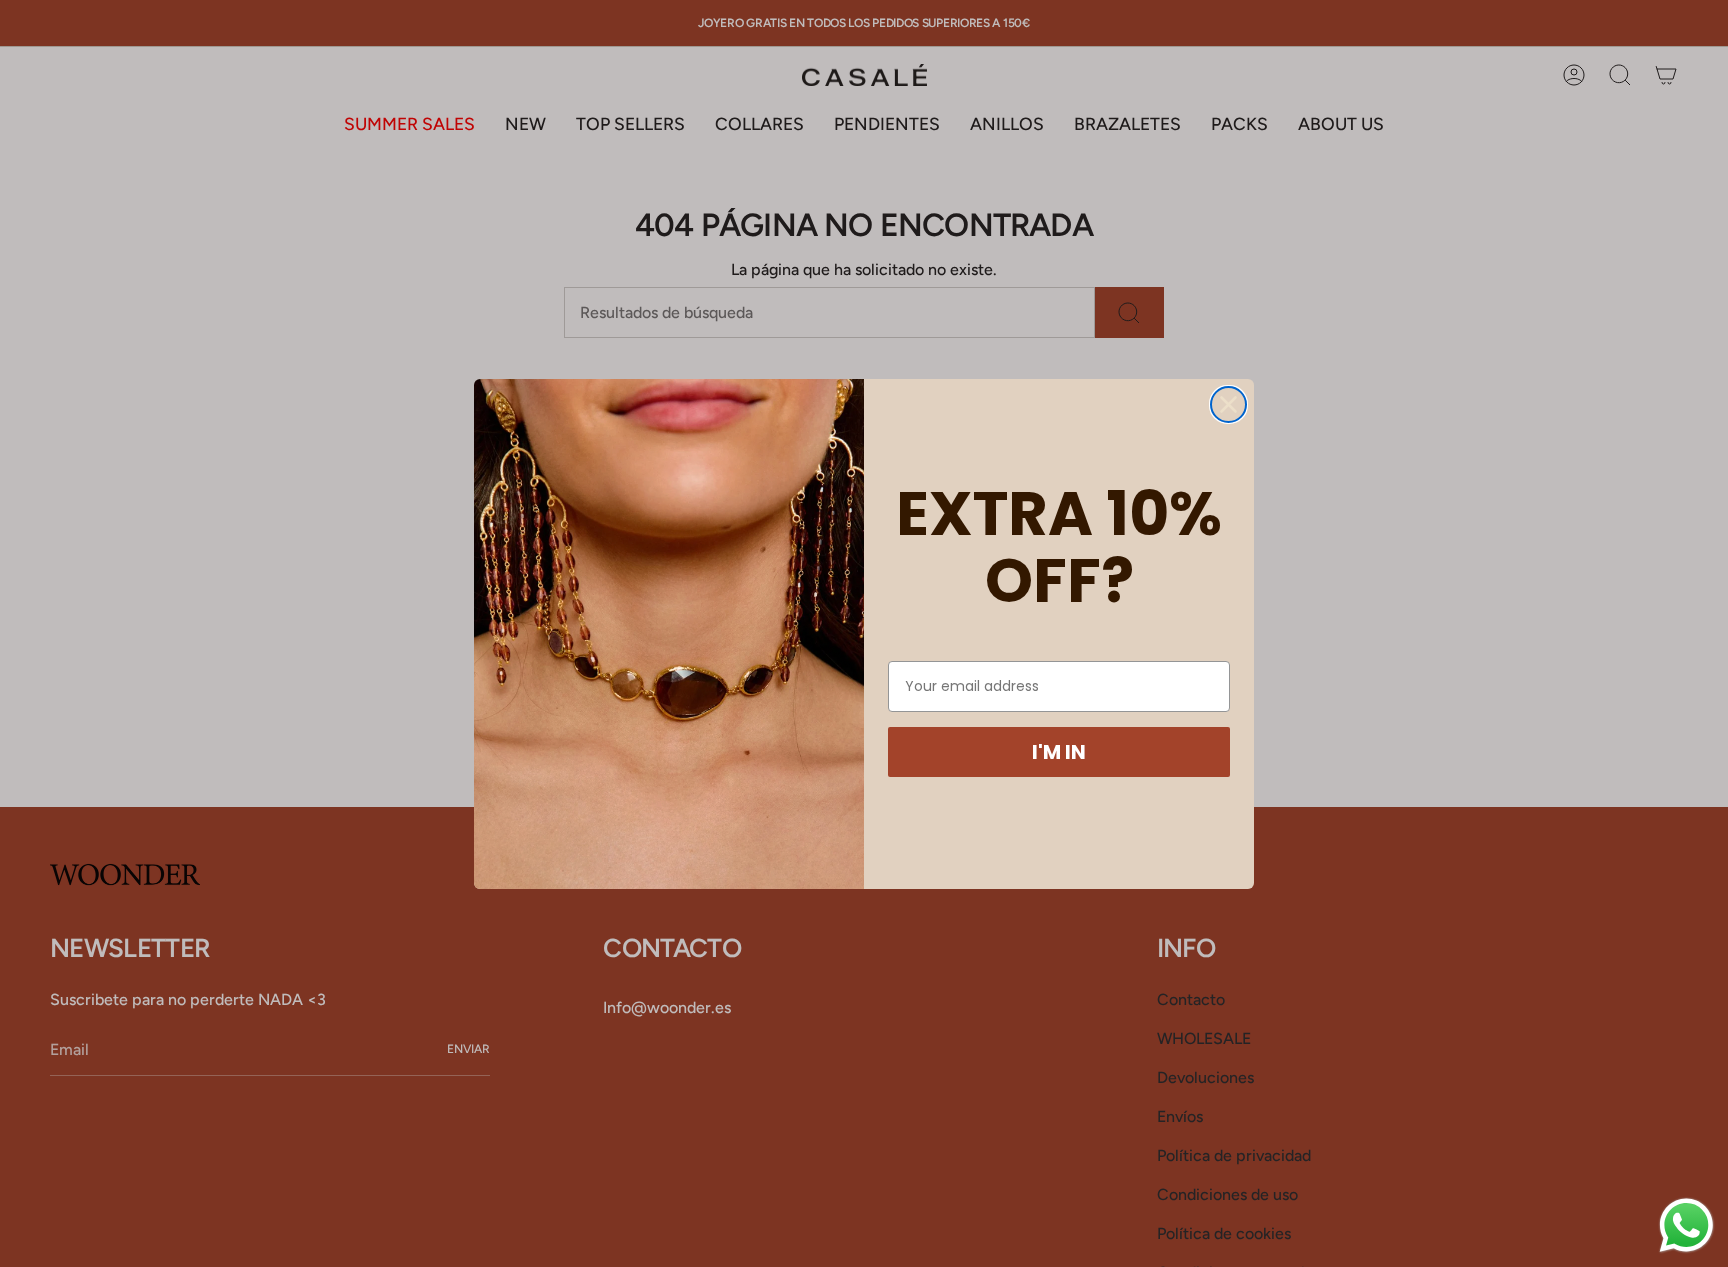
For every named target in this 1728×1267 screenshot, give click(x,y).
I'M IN (1059, 752)
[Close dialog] (1228, 404)
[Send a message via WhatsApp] (1686, 1225)
